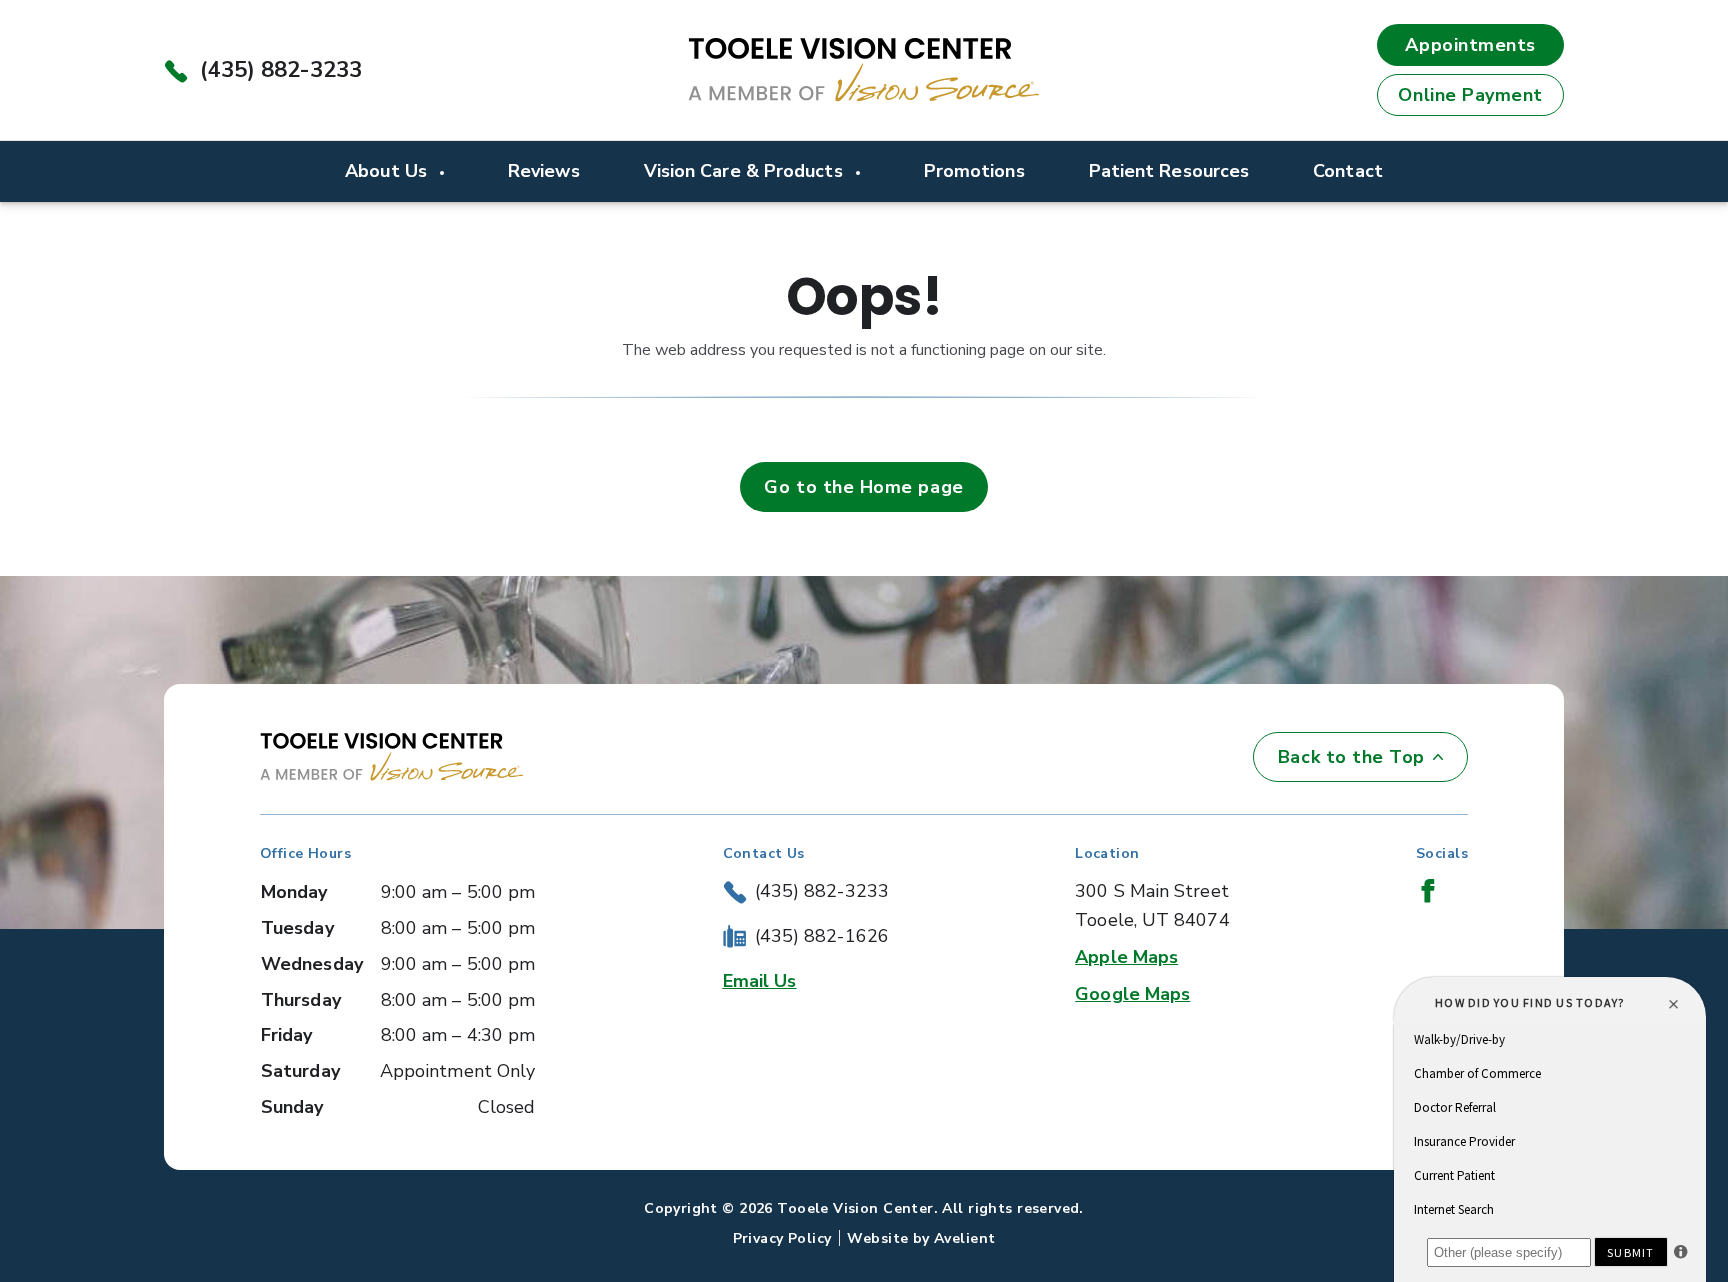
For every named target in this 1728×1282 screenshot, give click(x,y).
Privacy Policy (782, 1238)
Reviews (544, 171)
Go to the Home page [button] (863, 487)
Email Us (760, 981)
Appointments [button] (1470, 45)
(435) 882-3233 (281, 70)
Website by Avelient (921, 1238)
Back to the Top (1351, 757)
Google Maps (1132, 994)
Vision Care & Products (746, 171)
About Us (388, 171)
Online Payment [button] (1470, 95)
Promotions (974, 171)
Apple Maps (1126, 957)
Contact (1348, 171)
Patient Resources (1169, 171)
